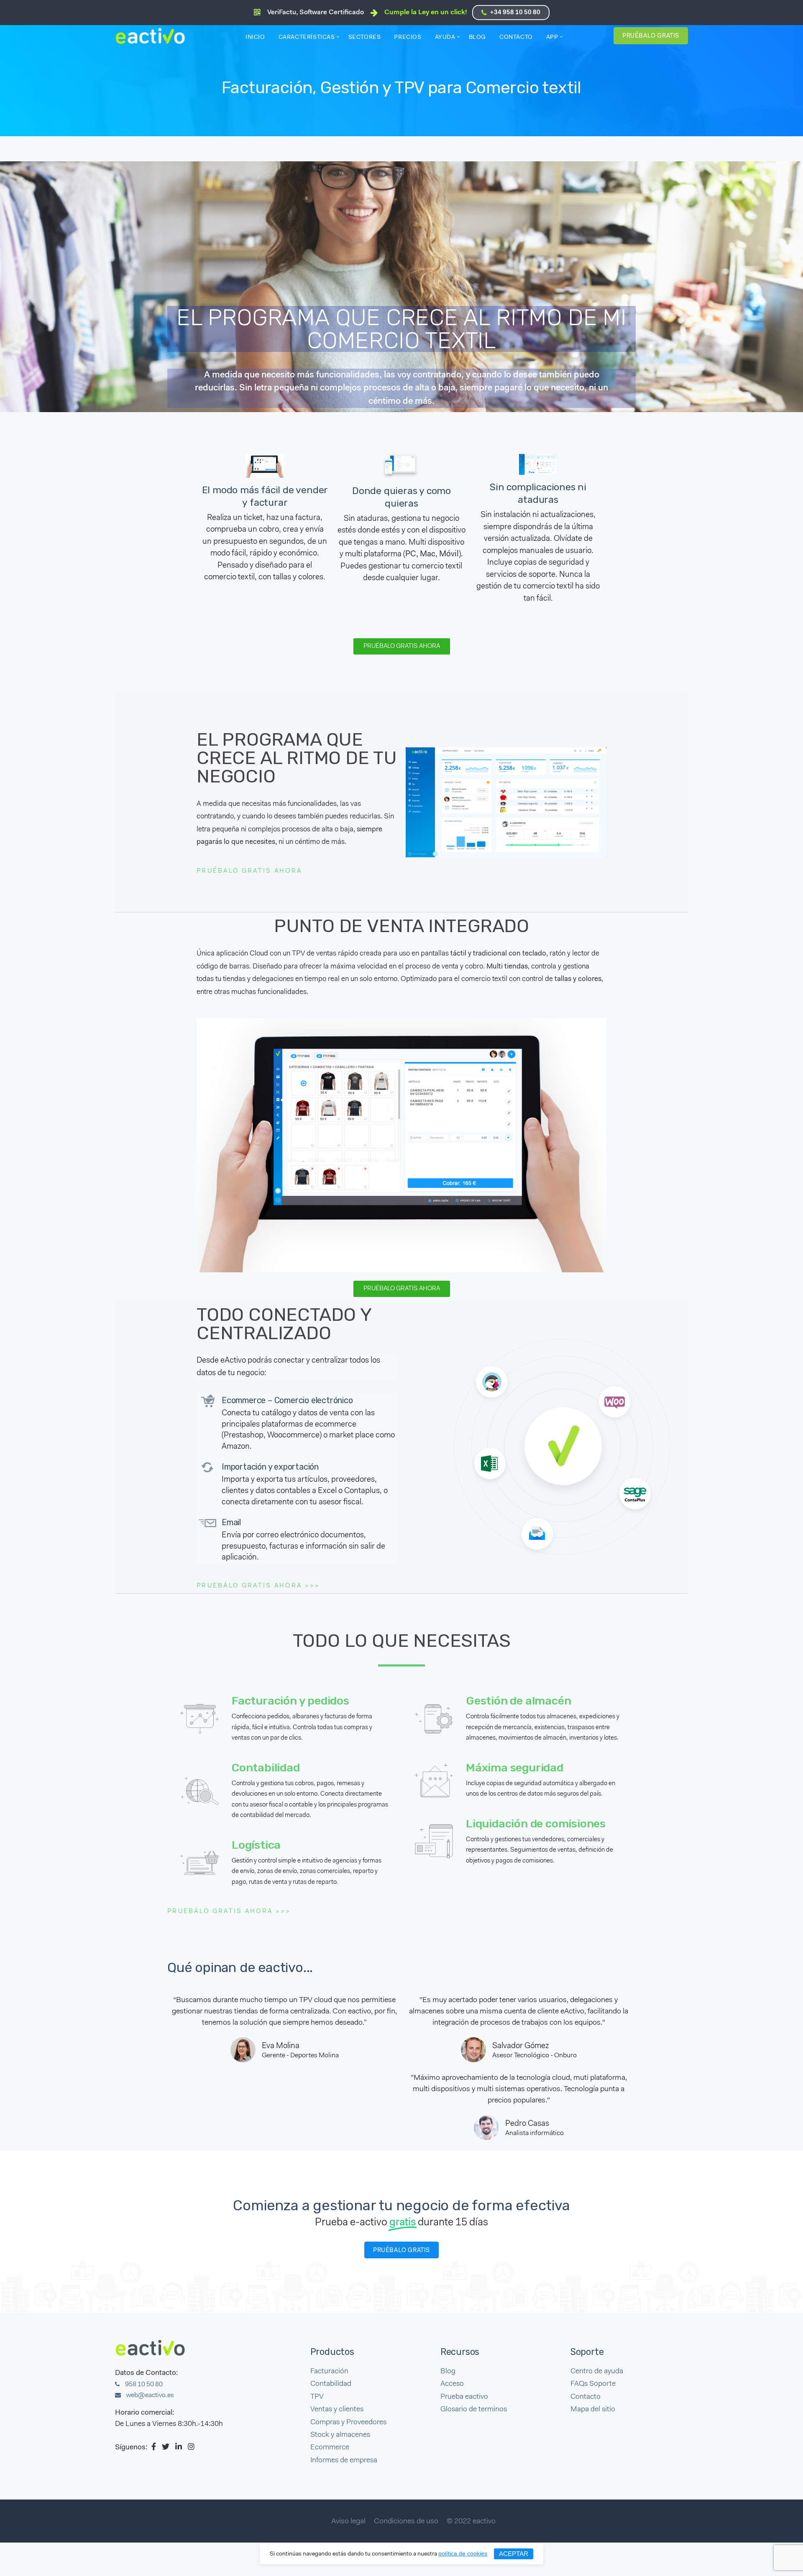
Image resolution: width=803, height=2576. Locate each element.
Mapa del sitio (593, 2409)
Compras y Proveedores (348, 2422)
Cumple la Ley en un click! (426, 13)
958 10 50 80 (143, 2385)
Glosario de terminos (474, 2409)
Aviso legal (348, 2522)
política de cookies (463, 2553)
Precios (408, 38)
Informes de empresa (344, 2460)
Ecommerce (330, 2447)
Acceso (452, 2384)
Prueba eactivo (464, 2397)
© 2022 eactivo (471, 2522)
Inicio (255, 38)
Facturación (329, 2371)
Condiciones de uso (406, 2522)
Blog (477, 38)
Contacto (516, 38)
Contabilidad (331, 2384)
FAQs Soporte (593, 2384)
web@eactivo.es (150, 2395)
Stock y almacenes (340, 2435)
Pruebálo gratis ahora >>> (258, 1586)
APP (552, 38)
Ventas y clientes (337, 2409)
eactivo (154, 36)
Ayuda (445, 38)
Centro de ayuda (597, 2371)
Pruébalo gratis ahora (249, 871)
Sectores (365, 38)
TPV (317, 2397)
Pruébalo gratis (651, 36)
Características (307, 38)
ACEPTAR (514, 2554)
